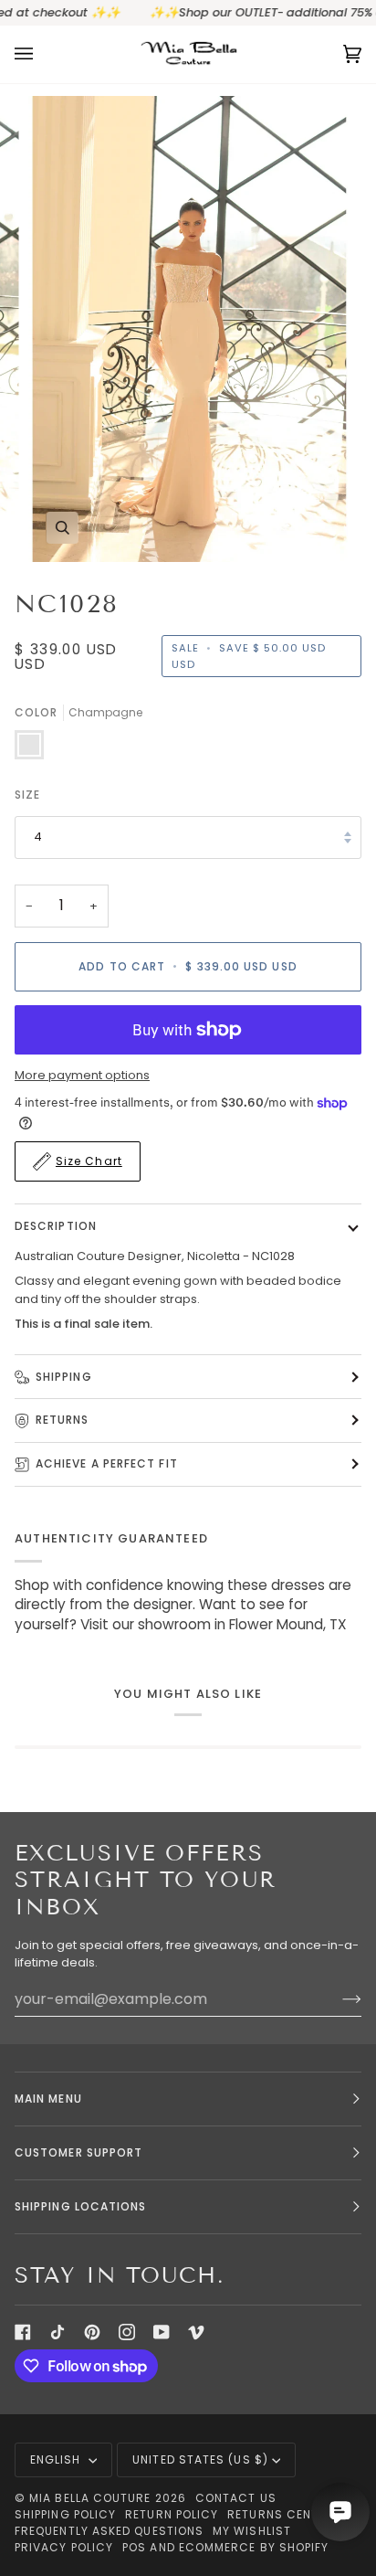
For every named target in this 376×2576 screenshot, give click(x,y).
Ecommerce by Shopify (254, 2547)
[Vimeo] (196, 2332)
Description (56, 1226)
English (57, 2459)
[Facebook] (23, 2332)
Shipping (64, 1377)
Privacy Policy (64, 2547)
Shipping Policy (65, 2514)
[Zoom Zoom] (188, 329)
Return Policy (172, 2514)
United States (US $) (200, 2459)
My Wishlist (252, 2531)
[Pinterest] (92, 2332)
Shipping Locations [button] (80, 2206)
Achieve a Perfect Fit (107, 1463)
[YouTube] (162, 2332)
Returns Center (280, 2514)
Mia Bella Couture (90, 2498)
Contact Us (236, 2498)
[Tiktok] (57, 2332)
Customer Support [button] (78, 2152)
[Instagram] (127, 2332)
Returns (63, 1420)
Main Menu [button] (48, 2099)
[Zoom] (63, 528)
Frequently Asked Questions (109, 2531)
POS (134, 2547)
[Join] (337, 1998)
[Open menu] (42, 54)
